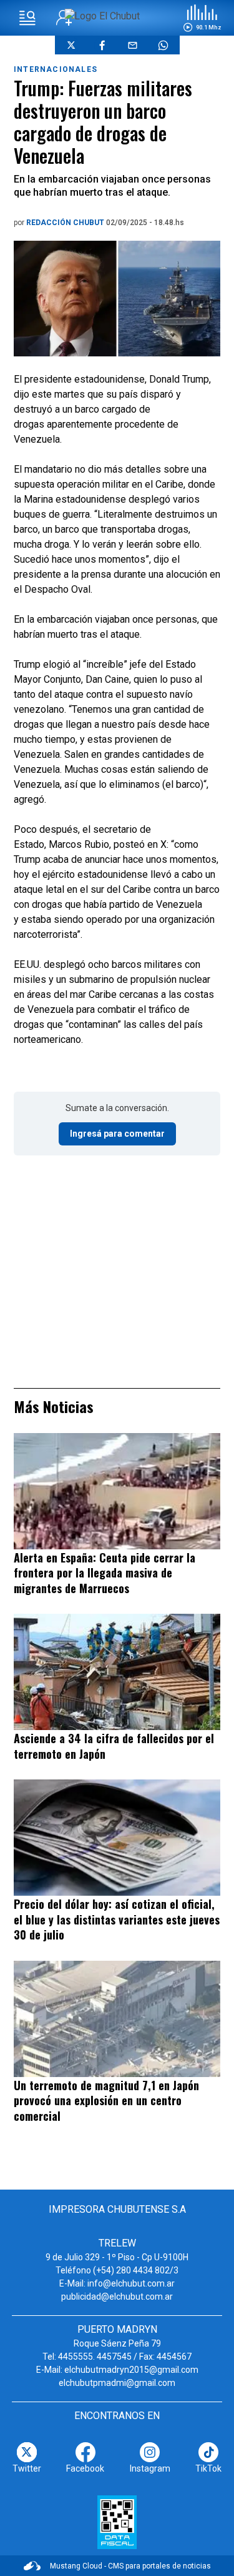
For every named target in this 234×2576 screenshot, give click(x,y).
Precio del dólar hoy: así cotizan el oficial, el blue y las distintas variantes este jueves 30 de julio (117, 1919)
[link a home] (102, 16)
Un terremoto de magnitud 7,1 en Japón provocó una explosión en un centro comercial (106, 2101)
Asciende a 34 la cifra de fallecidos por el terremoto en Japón (114, 1746)
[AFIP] (117, 2522)
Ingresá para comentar (117, 1134)
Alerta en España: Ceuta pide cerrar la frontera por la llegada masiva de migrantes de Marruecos (105, 1573)
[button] (202, 18)
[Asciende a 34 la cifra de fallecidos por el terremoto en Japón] (117, 1672)
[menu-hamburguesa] (27, 18)
